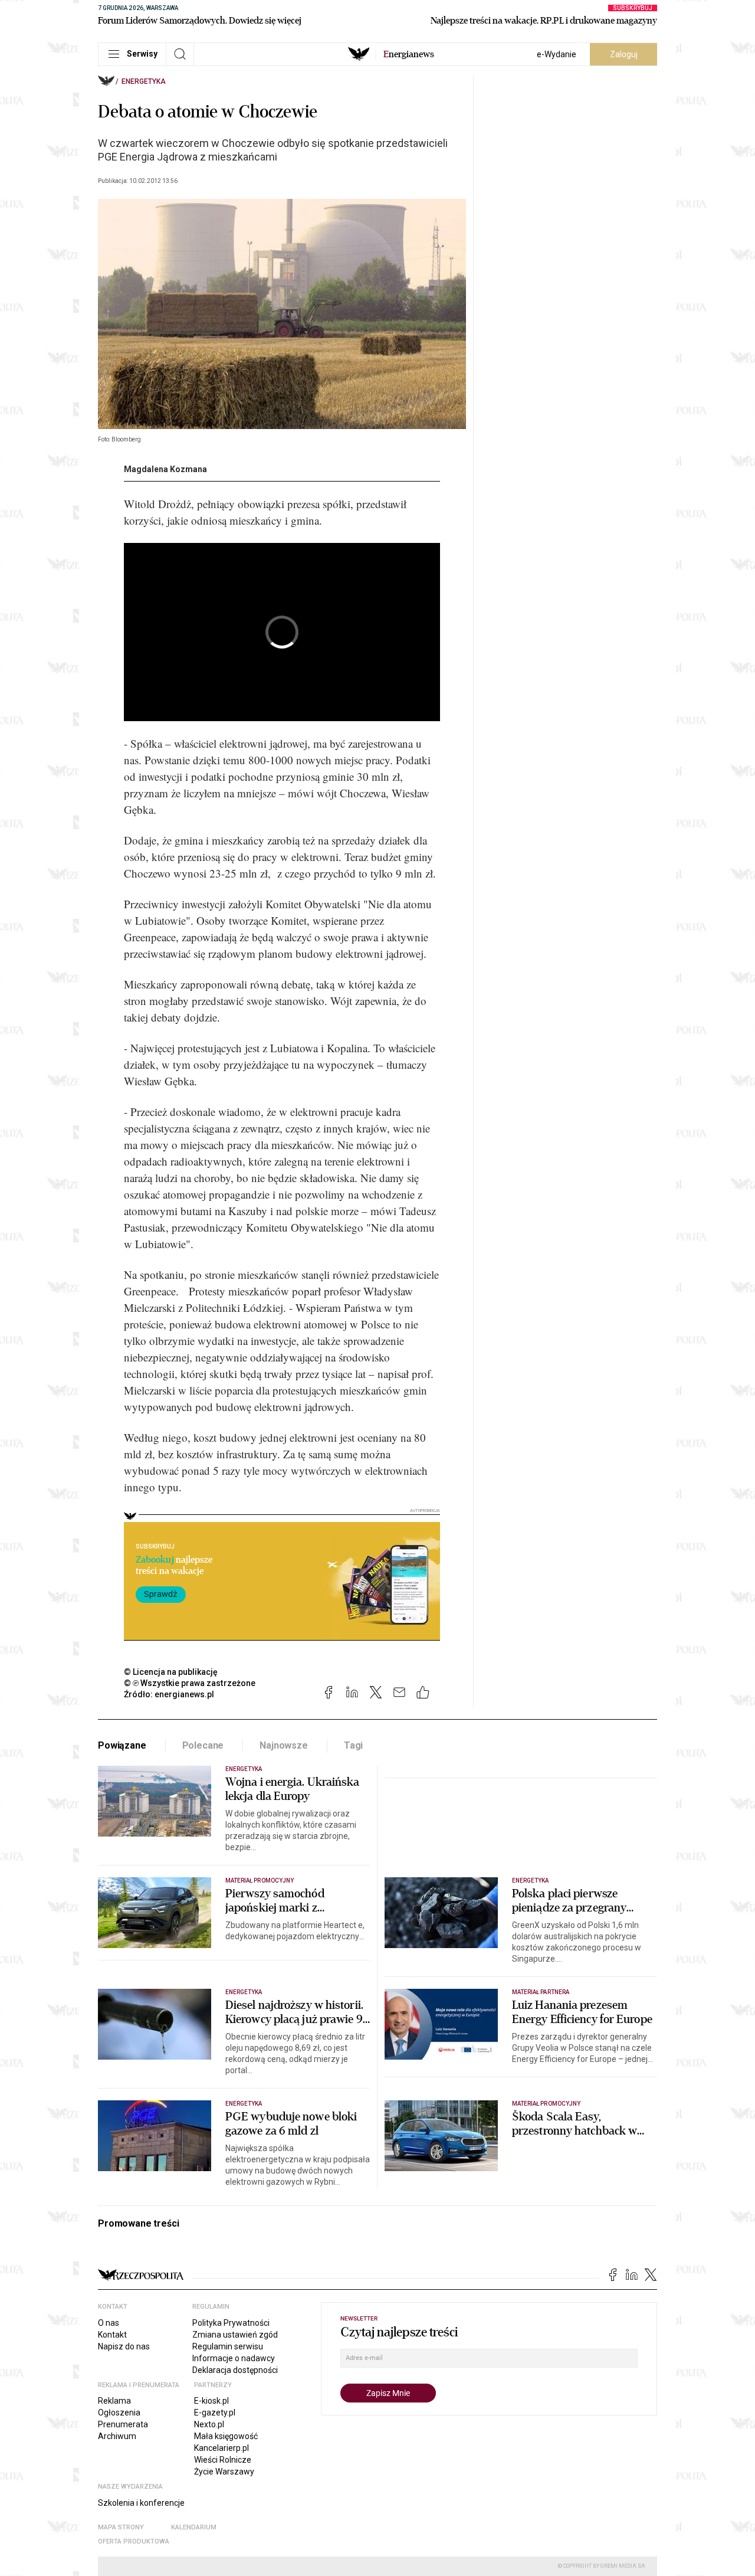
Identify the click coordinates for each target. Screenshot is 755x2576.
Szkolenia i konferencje (141, 2503)
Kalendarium (194, 2527)
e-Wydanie (557, 54)
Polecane (203, 1745)
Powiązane (122, 1745)
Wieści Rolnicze (223, 2460)
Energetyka (144, 81)
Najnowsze (284, 1745)
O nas (109, 2323)
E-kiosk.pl (211, 2401)
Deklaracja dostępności (235, 2370)
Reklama (114, 2401)
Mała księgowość (226, 2436)
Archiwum (117, 2436)
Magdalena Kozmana (165, 469)
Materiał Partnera (541, 1992)
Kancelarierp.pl (221, 2448)
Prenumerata (123, 2424)
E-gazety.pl (215, 2413)
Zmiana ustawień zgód (235, 2335)
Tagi (353, 1745)
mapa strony (121, 2527)
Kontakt (112, 2335)
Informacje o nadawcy (234, 2358)
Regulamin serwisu (228, 2346)
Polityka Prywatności (231, 2323)
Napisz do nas (124, 2346)
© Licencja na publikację (171, 1672)
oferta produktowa (134, 2541)
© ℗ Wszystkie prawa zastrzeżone (190, 1683)
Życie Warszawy (224, 2472)
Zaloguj (624, 54)
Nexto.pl (209, 2424)
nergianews (409, 54)
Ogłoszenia (119, 2413)
